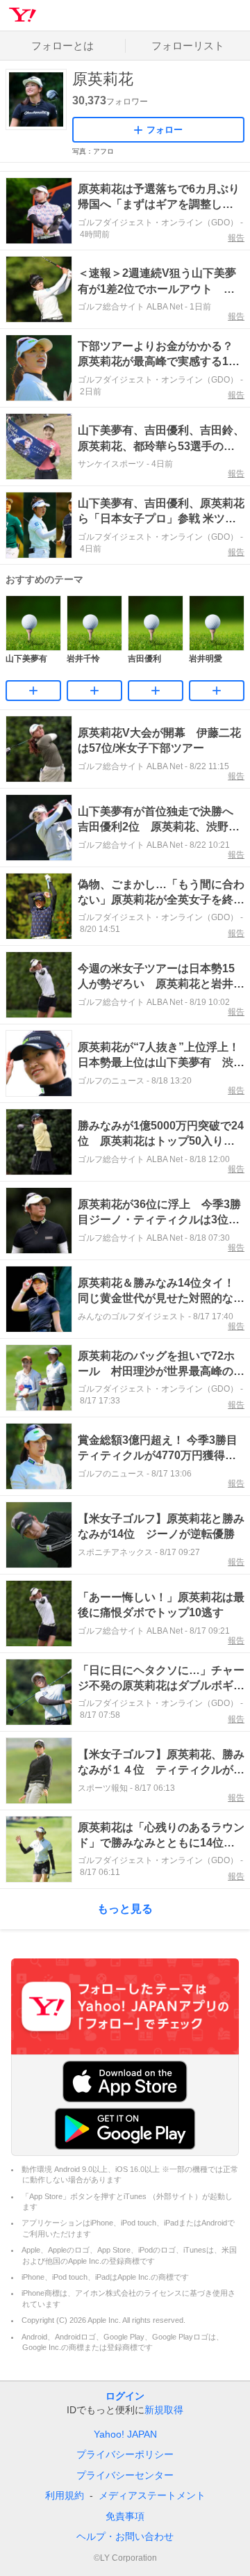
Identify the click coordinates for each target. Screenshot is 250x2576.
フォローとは (62, 46)
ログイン (125, 2396)
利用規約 (65, 2495)
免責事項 (125, 2516)
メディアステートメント (152, 2495)
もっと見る (125, 1909)
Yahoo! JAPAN (125, 2434)
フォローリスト (188, 46)
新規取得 (164, 2410)
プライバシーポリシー (125, 2454)
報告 (236, 238)
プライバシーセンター (125, 2475)
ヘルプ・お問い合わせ (125, 2536)
